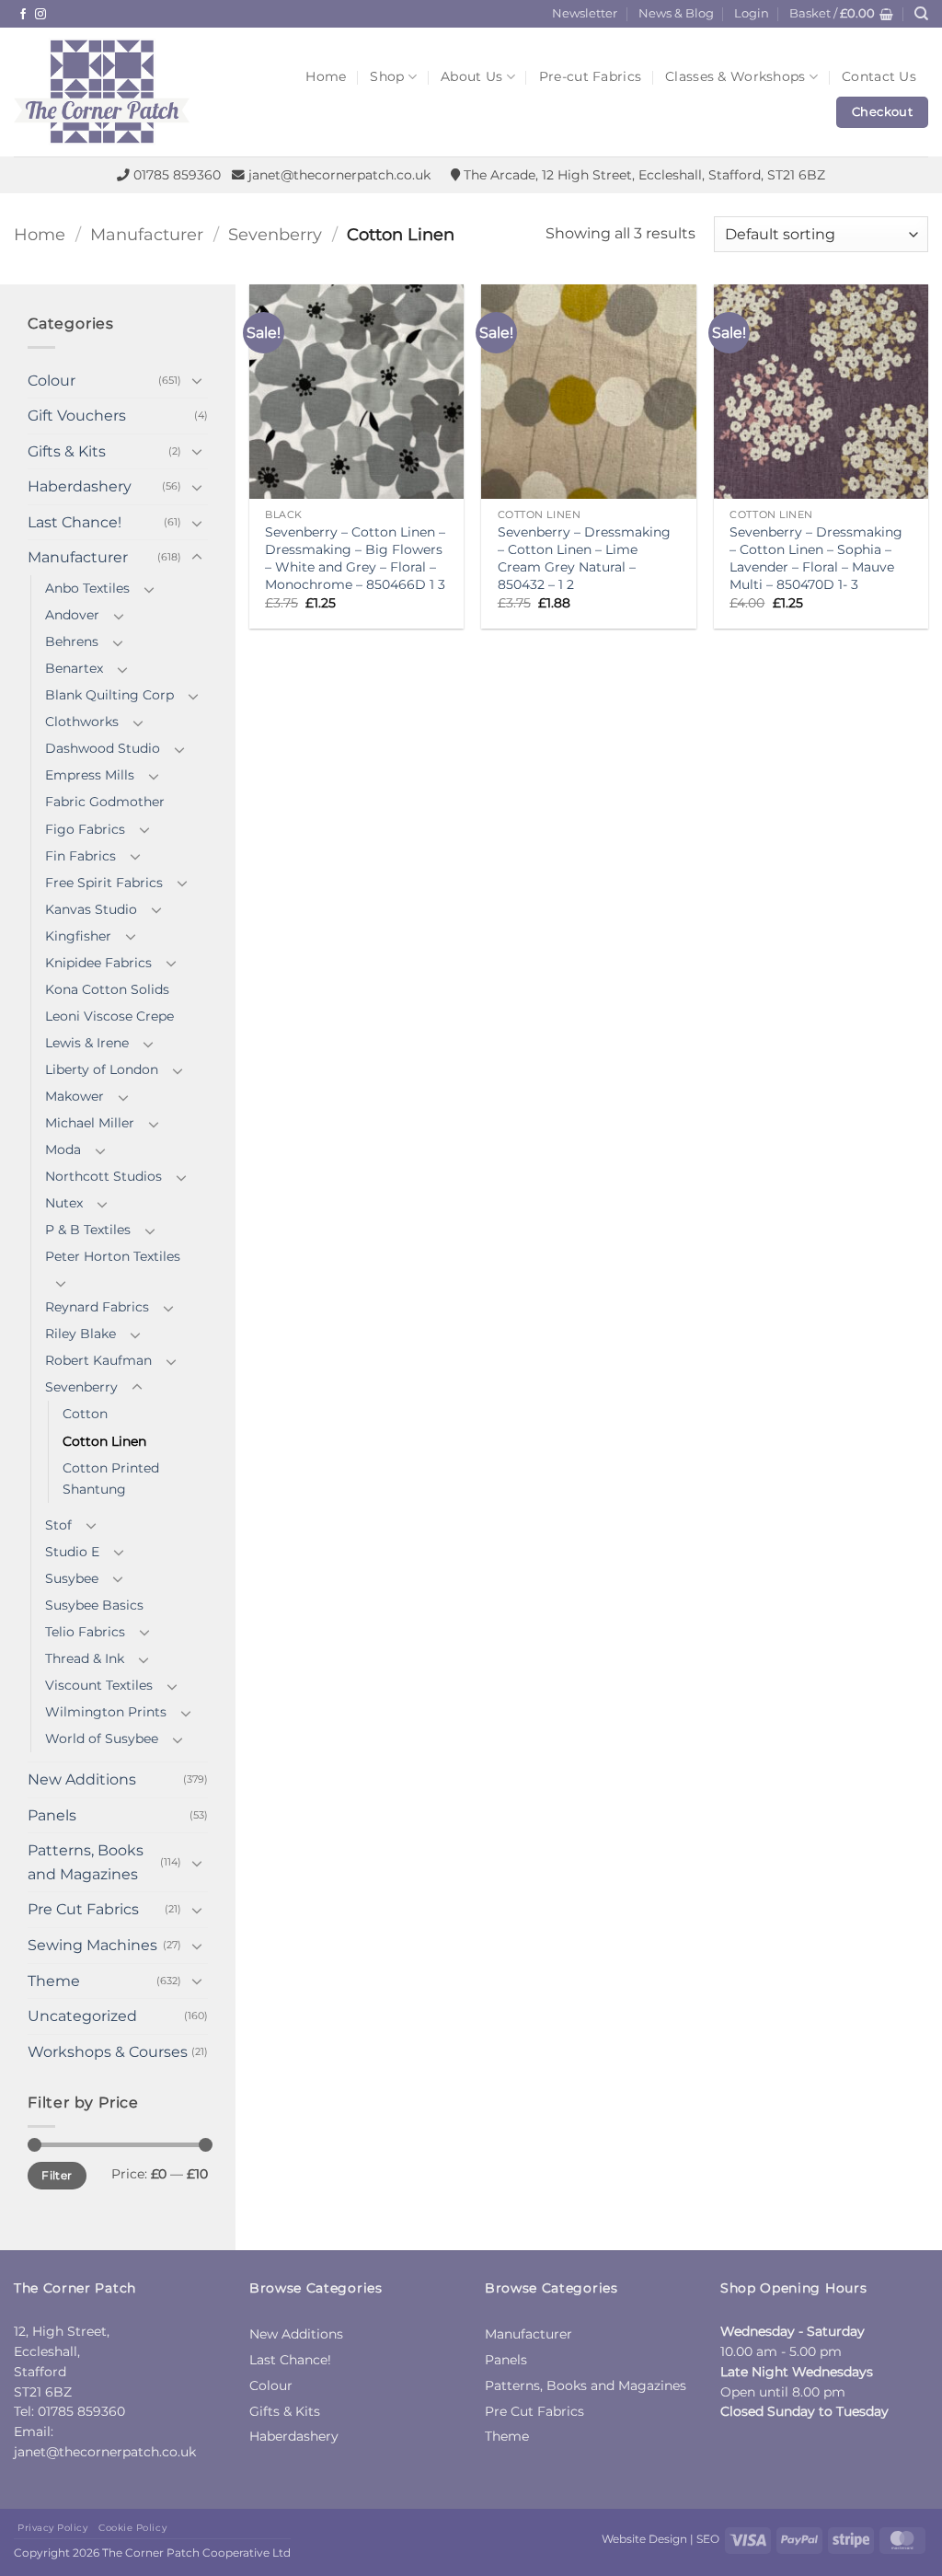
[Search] (921, 14)
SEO (708, 2539)
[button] (752, 14)
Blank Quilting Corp (109, 695)
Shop (387, 76)
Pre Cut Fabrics (83, 1909)
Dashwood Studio (103, 748)
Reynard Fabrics (97, 1307)
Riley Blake (80, 1334)
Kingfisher (78, 936)
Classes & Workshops (735, 76)
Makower (75, 1096)
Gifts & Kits (67, 451)
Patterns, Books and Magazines (86, 1862)
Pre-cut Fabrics (590, 76)
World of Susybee (102, 1739)
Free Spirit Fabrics (104, 883)
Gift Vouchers (77, 416)
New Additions (82, 1779)
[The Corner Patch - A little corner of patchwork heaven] (136, 92)
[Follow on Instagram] (40, 15)
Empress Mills (90, 775)
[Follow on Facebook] (23, 15)
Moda (63, 1149)
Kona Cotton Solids (107, 989)
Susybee (72, 1578)
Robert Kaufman (98, 1360)
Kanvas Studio (91, 909)
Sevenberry (275, 234)
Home (326, 76)
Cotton (85, 1414)
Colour (52, 381)
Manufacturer (147, 234)
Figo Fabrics (85, 829)
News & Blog (676, 13)
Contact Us (879, 76)
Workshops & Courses (108, 2052)
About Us (471, 76)
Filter (57, 2175)
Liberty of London (102, 1069)
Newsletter (585, 13)
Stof (58, 1525)
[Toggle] (197, 380)
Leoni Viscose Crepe (109, 1016)
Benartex (74, 668)
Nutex (64, 1203)
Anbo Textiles (87, 588)
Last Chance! (75, 522)
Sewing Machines (92, 1945)
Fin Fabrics (80, 856)
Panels (52, 1815)
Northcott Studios (103, 1176)
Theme (54, 1981)
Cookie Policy (132, 2528)
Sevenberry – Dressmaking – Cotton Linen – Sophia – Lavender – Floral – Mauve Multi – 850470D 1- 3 (816, 558)
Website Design (644, 2539)
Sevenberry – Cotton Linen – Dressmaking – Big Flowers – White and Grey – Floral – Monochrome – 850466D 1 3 (355, 558)
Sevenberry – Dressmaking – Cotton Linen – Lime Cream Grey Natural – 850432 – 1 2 (584, 558)
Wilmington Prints (106, 1712)
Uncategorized (82, 2016)
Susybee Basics (94, 1605)
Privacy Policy (52, 2528)
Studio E (72, 1552)
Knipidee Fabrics (98, 963)
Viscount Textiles (99, 1685)
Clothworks (82, 722)
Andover (72, 615)
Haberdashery (80, 486)
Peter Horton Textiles (113, 1256)
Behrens (72, 641)
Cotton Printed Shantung (111, 1479)
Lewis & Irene (87, 1043)
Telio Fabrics (85, 1632)
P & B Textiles (88, 1230)
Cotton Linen (104, 1441)
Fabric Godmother (105, 802)
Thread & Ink (85, 1658)
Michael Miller (90, 1123)
